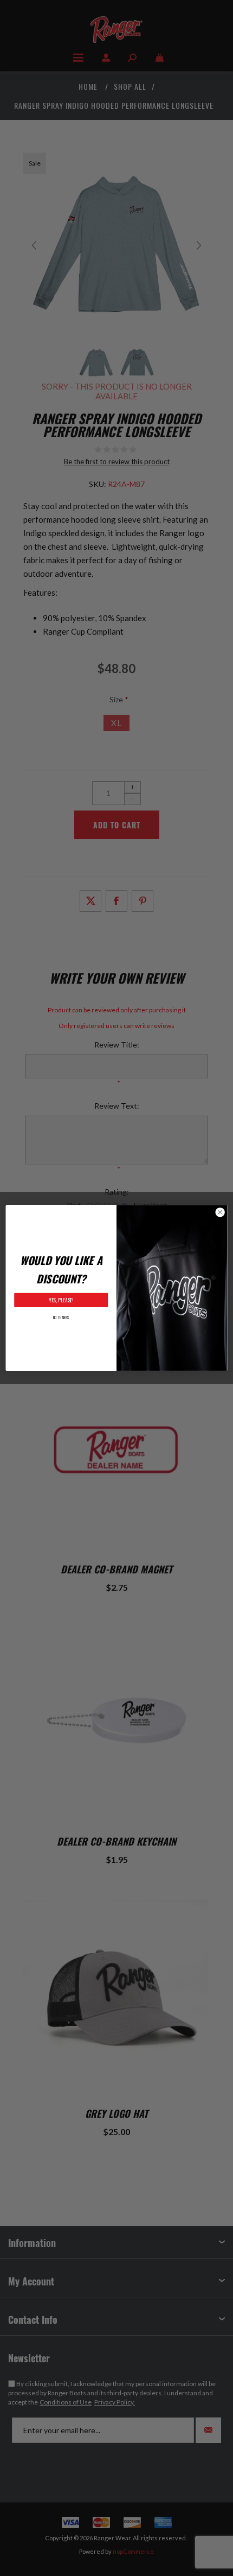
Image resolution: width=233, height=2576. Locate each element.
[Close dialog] (220, 1212)
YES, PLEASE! (61, 1300)
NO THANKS (61, 1317)
